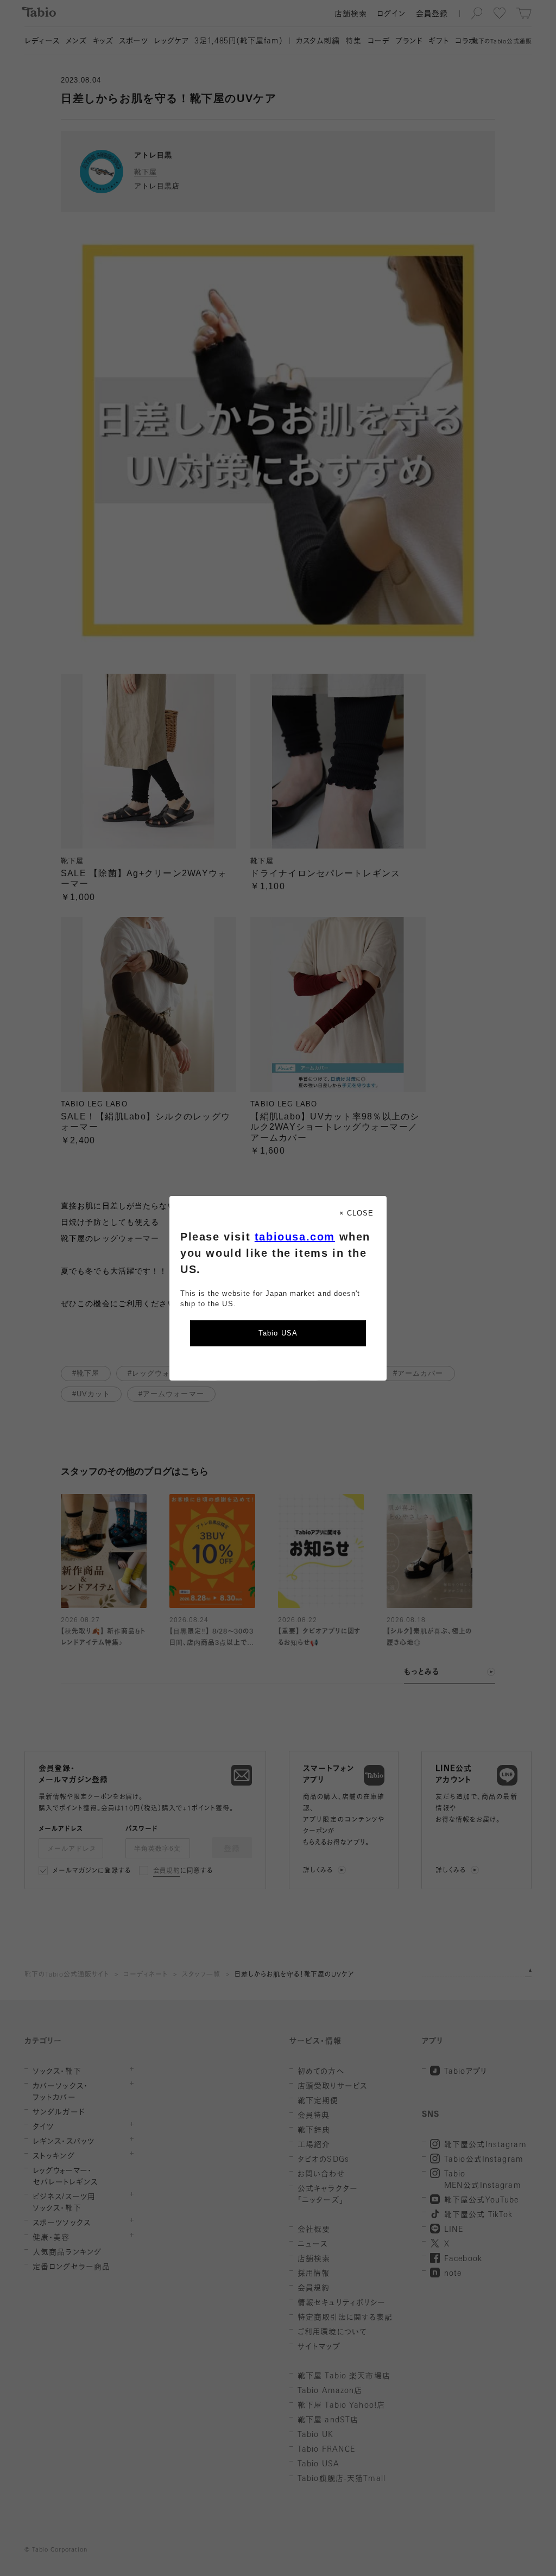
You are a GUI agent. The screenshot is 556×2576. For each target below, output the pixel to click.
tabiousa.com (295, 1237)
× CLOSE (356, 1213)
